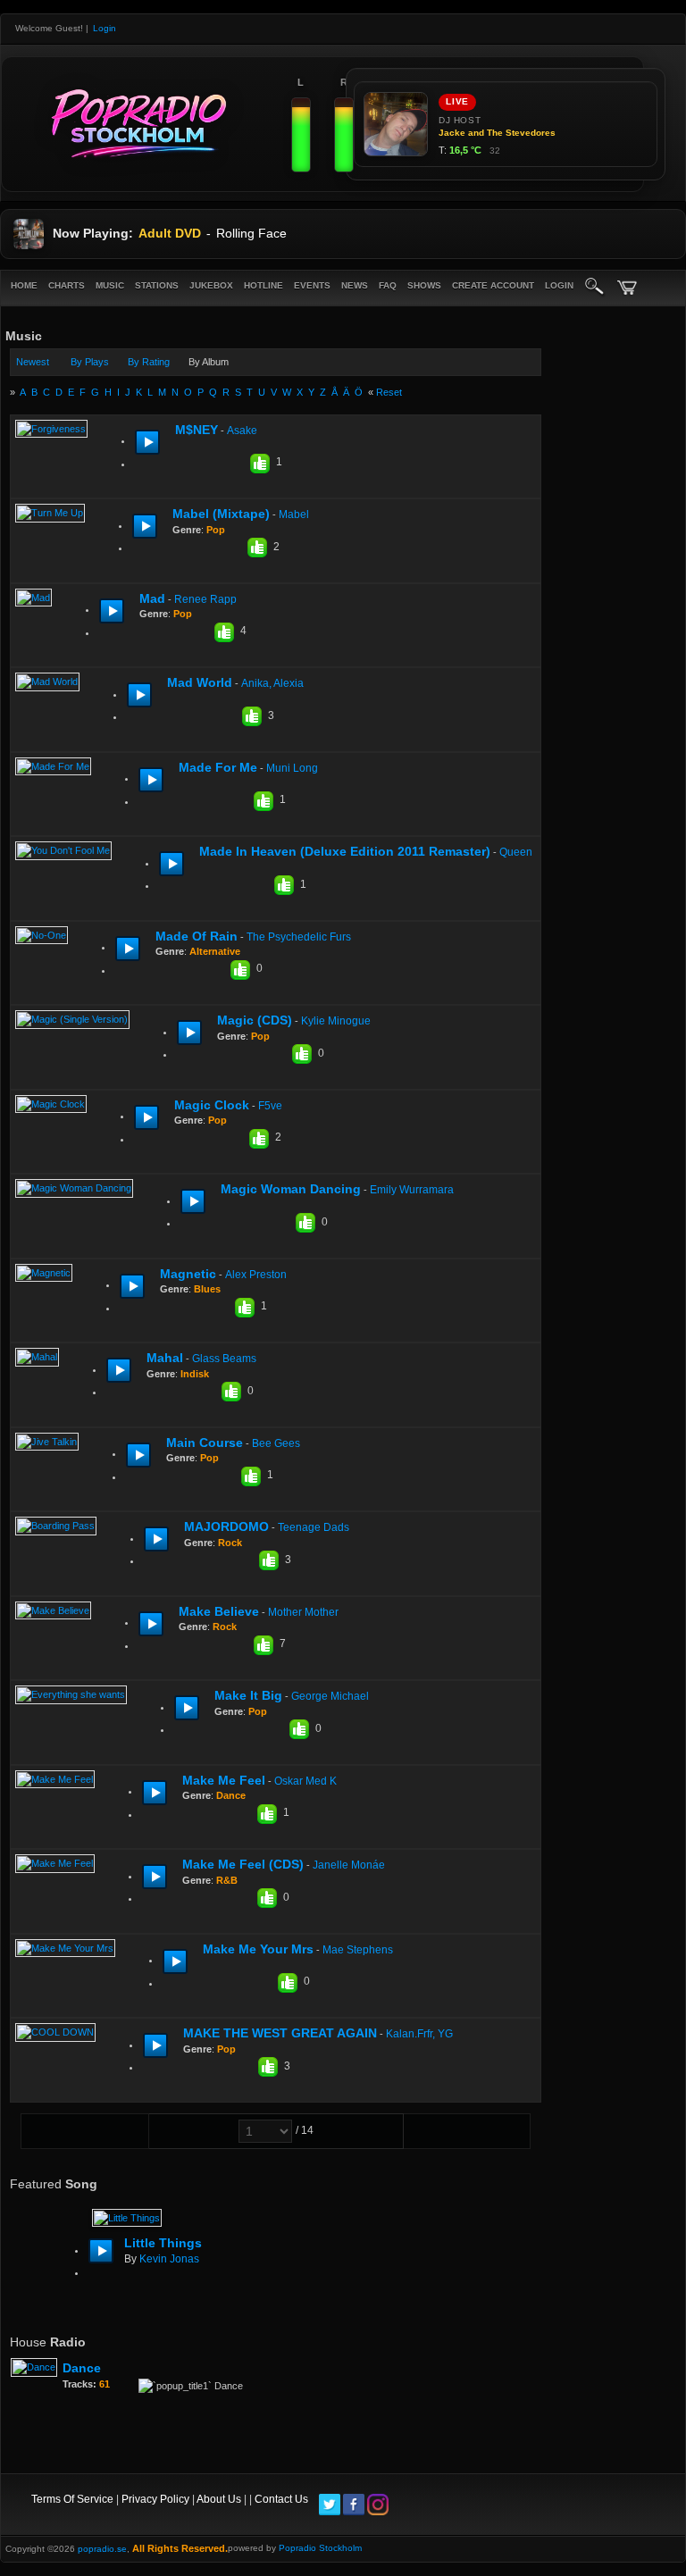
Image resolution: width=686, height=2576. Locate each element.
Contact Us (281, 2499)
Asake (242, 431)
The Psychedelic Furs (299, 937)
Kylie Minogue (336, 1021)
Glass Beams (224, 1359)
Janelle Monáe (349, 1865)
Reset (389, 392)
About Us (219, 2499)
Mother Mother (303, 1612)
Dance (82, 2368)
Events (312, 285)
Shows (424, 285)
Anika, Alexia (272, 683)
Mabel (294, 514)
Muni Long (292, 768)
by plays (90, 362)
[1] (182, 464)
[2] (189, 464)
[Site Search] (595, 288)
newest (33, 362)
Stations (157, 285)
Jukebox (211, 285)
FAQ (388, 285)
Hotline (264, 285)
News (355, 285)
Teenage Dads (314, 1527)
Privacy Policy (155, 2499)
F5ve (270, 1106)
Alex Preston (256, 1275)
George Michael (330, 1696)
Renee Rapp (205, 599)
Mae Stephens (358, 1950)
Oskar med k (305, 1781)
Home (24, 285)
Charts (67, 285)
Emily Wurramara (412, 1190)
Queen (516, 852)
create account (493, 285)
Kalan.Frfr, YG (419, 2034)
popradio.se (102, 2549)
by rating (149, 362)
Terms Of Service (72, 2499)
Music (110, 285)
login (559, 285)
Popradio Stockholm (320, 2548)
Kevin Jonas (169, 2259)
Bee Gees (276, 1443)
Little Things (163, 2243)
